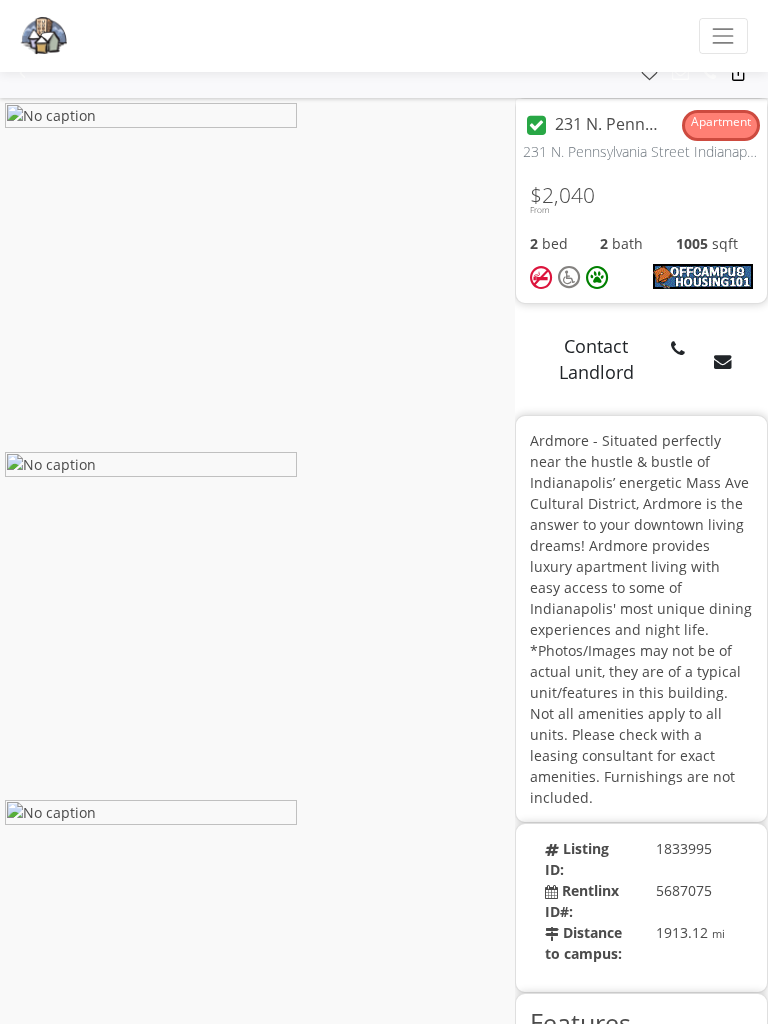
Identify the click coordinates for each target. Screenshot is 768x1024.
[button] (22, 73)
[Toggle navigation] (723, 35)
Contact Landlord (596, 359)
